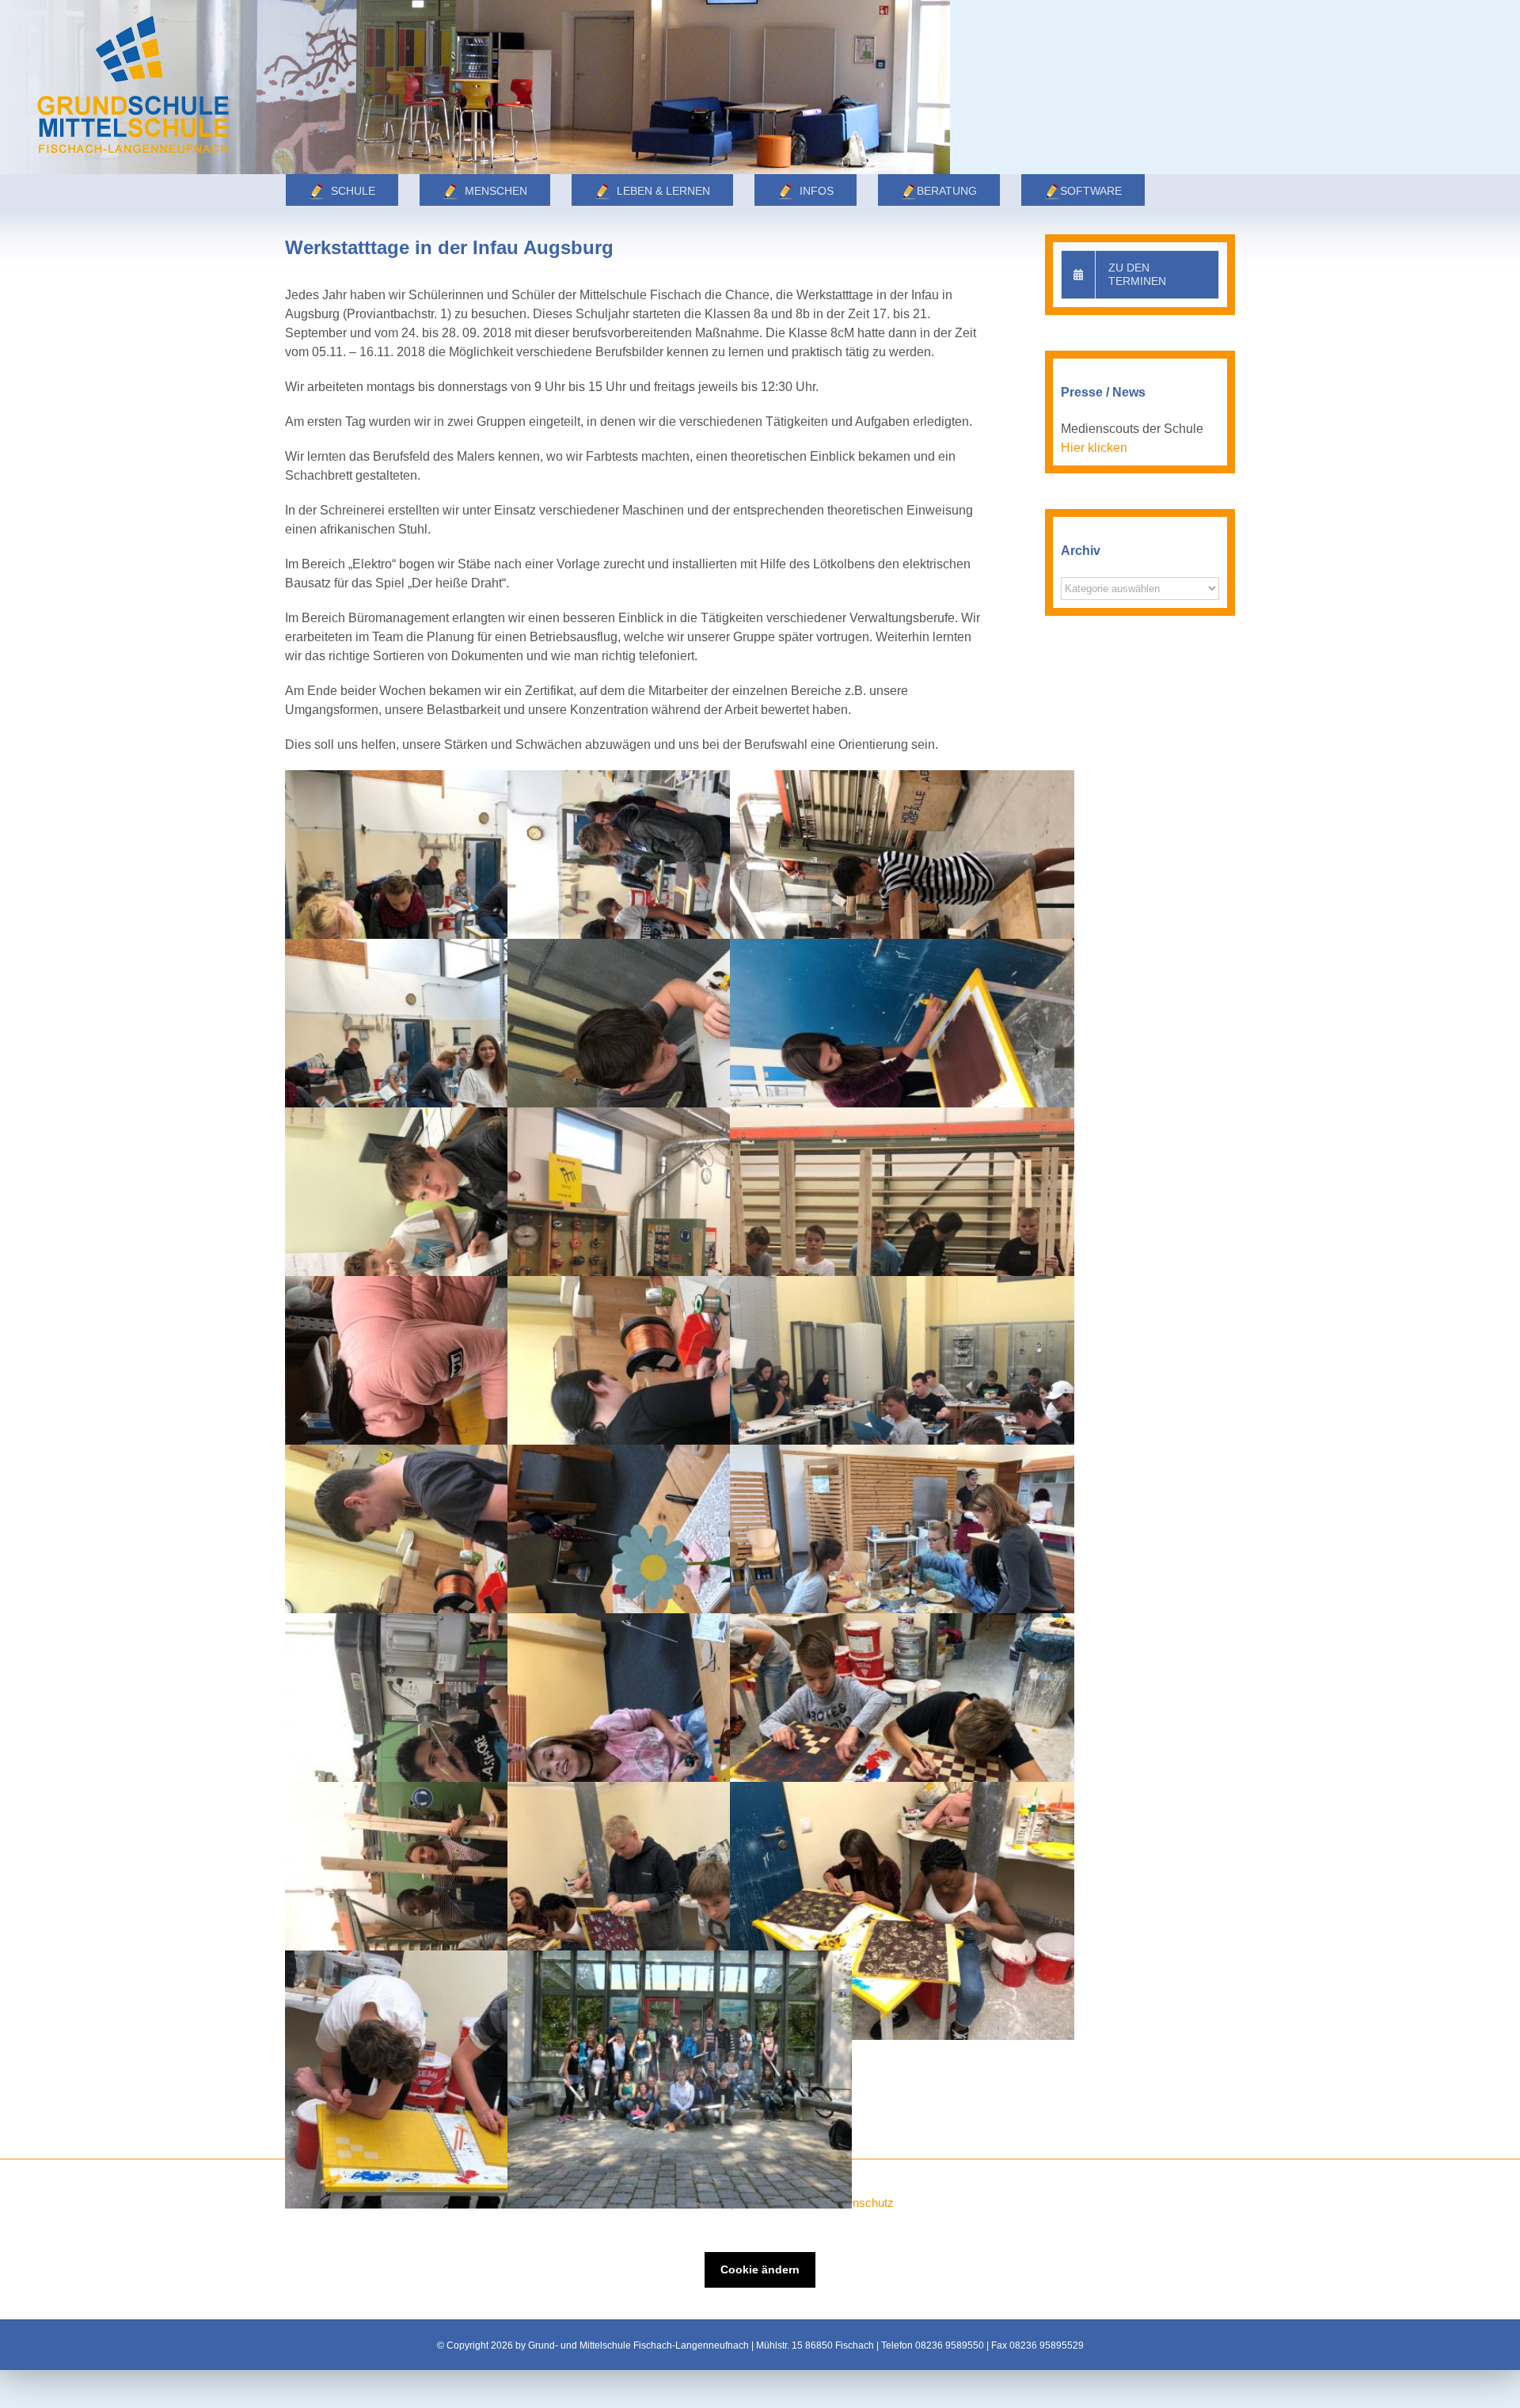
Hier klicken (1094, 448)
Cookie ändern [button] (760, 2269)
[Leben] (475, 87)
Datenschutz (861, 2203)
